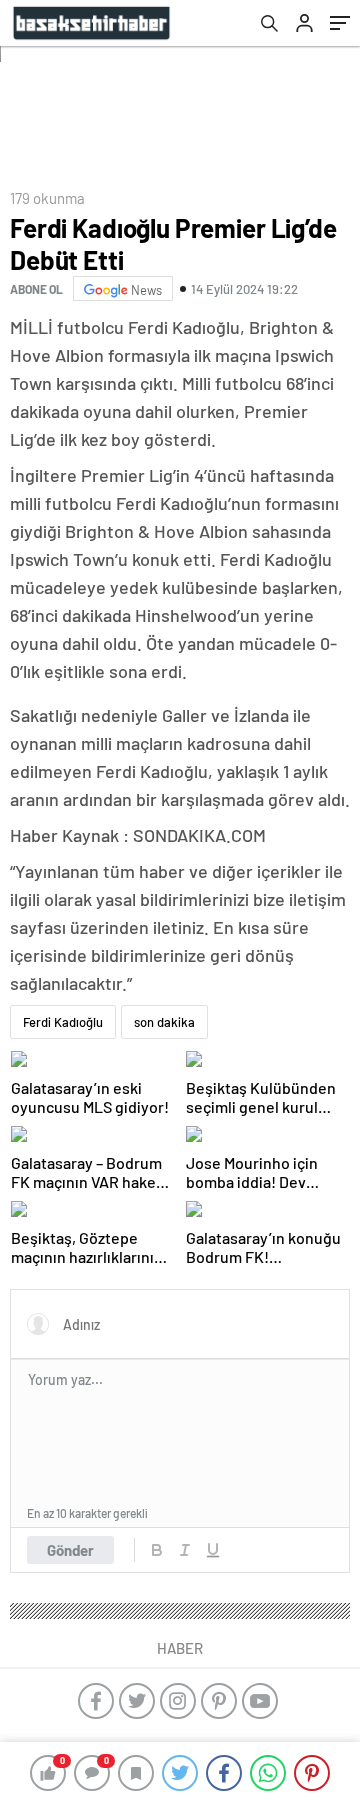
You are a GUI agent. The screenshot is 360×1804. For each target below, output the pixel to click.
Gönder (70, 1550)
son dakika (164, 1022)
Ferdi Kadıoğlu (63, 1022)
